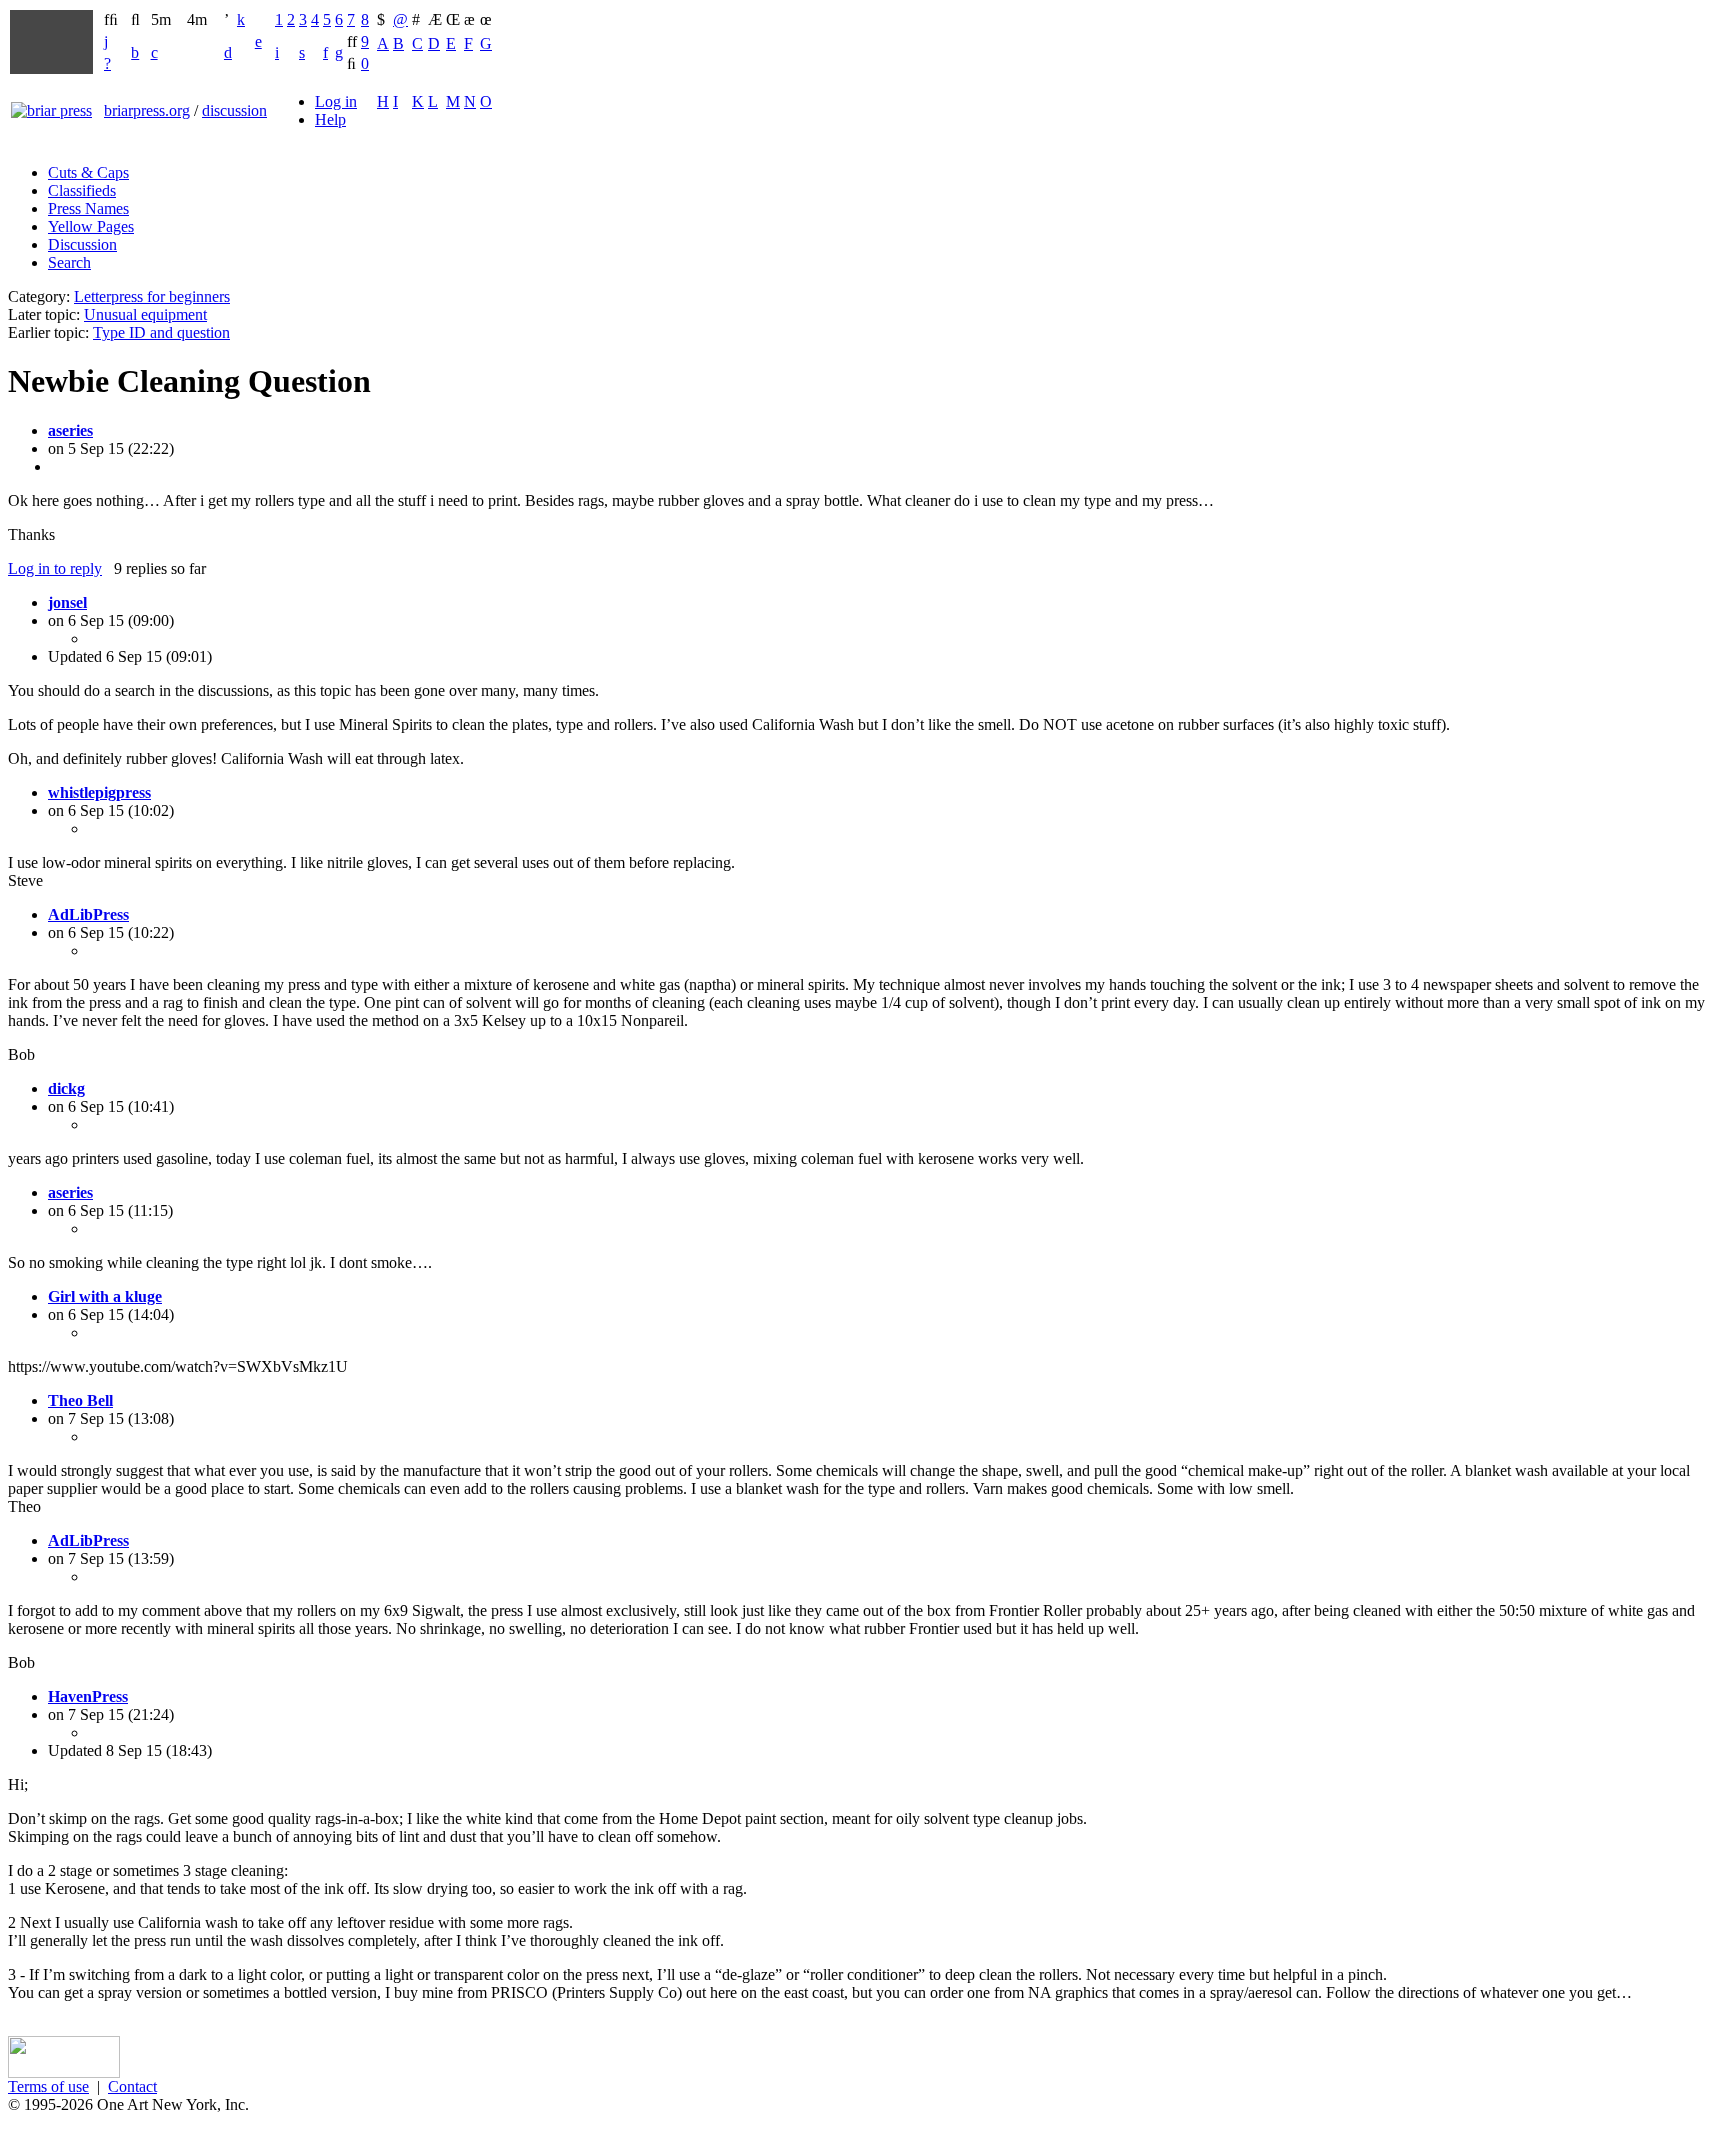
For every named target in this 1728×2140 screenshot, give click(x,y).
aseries (70, 430)
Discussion (82, 244)
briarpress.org (147, 110)
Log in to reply (55, 568)
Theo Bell (80, 1400)
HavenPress (88, 1696)
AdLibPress (88, 914)
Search (69, 262)
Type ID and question (161, 332)
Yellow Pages (91, 226)
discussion (234, 110)
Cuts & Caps (88, 172)
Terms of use (48, 2086)
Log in (336, 101)
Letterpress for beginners (152, 296)
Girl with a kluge (105, 1296)
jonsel (67, 602)
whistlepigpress (99, 792)
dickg (66, 1088)
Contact (132, 2086)
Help (330, 119)
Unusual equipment (145, 314)
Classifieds (82, 190)
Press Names (88, 208)
